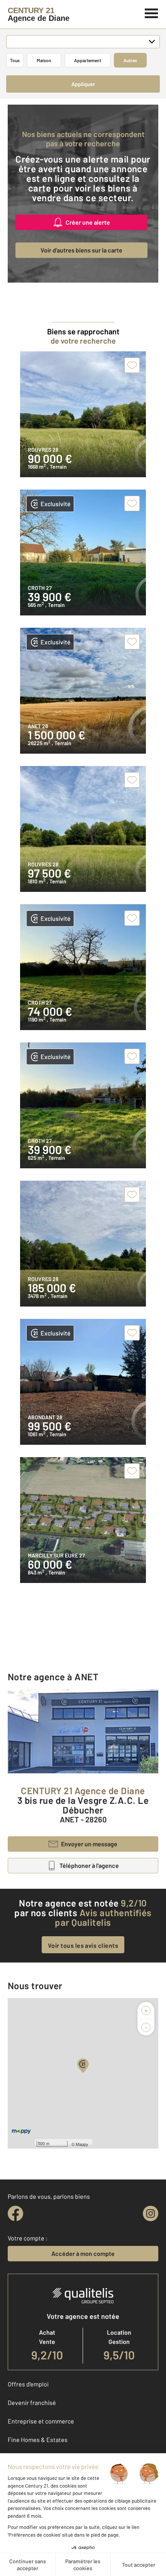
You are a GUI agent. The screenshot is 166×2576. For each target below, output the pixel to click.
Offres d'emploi (28, 2384)
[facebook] (15, 2213)
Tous (15, 60)
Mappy (82, 2144)
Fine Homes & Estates (38, 2440)
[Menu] (152, 12)
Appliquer (83, 84)
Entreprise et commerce (41, 2421)
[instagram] (151, 2213)
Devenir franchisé (32, 2402)
